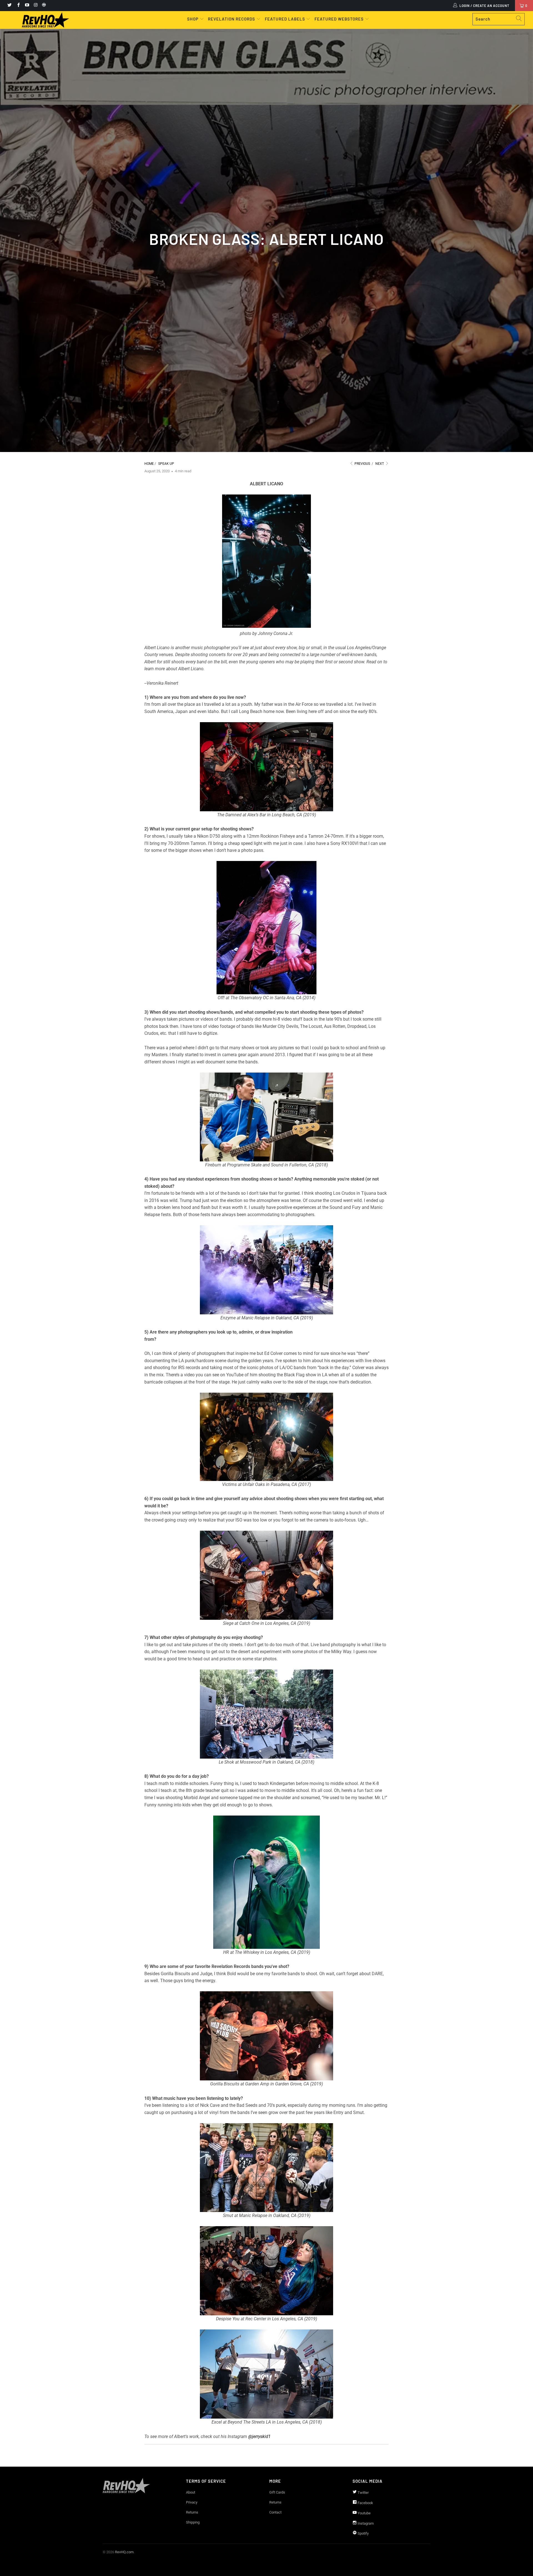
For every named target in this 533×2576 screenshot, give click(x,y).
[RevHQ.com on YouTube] (27, 6)
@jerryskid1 (259, 2436)
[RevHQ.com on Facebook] (18, 6)
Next (380, 464)
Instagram (365, 2523)
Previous (362, 464)
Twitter (363, 2493)
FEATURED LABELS (285, 19)
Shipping (193, 2522)
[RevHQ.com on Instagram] (35, 6)
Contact (275, 2512)
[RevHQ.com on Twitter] (9, 6)
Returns (192, 2512)
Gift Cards (277, 2492)
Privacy (192, 2502)
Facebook (365, 2503)
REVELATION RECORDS (232, 19)
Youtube (364, 2513)
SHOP (193, 19)
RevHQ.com (124, 2552)
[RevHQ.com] (45, 20)
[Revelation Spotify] (43, 6)
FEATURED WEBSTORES (340, 19)
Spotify (363, 2533)
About (191, 2492)
